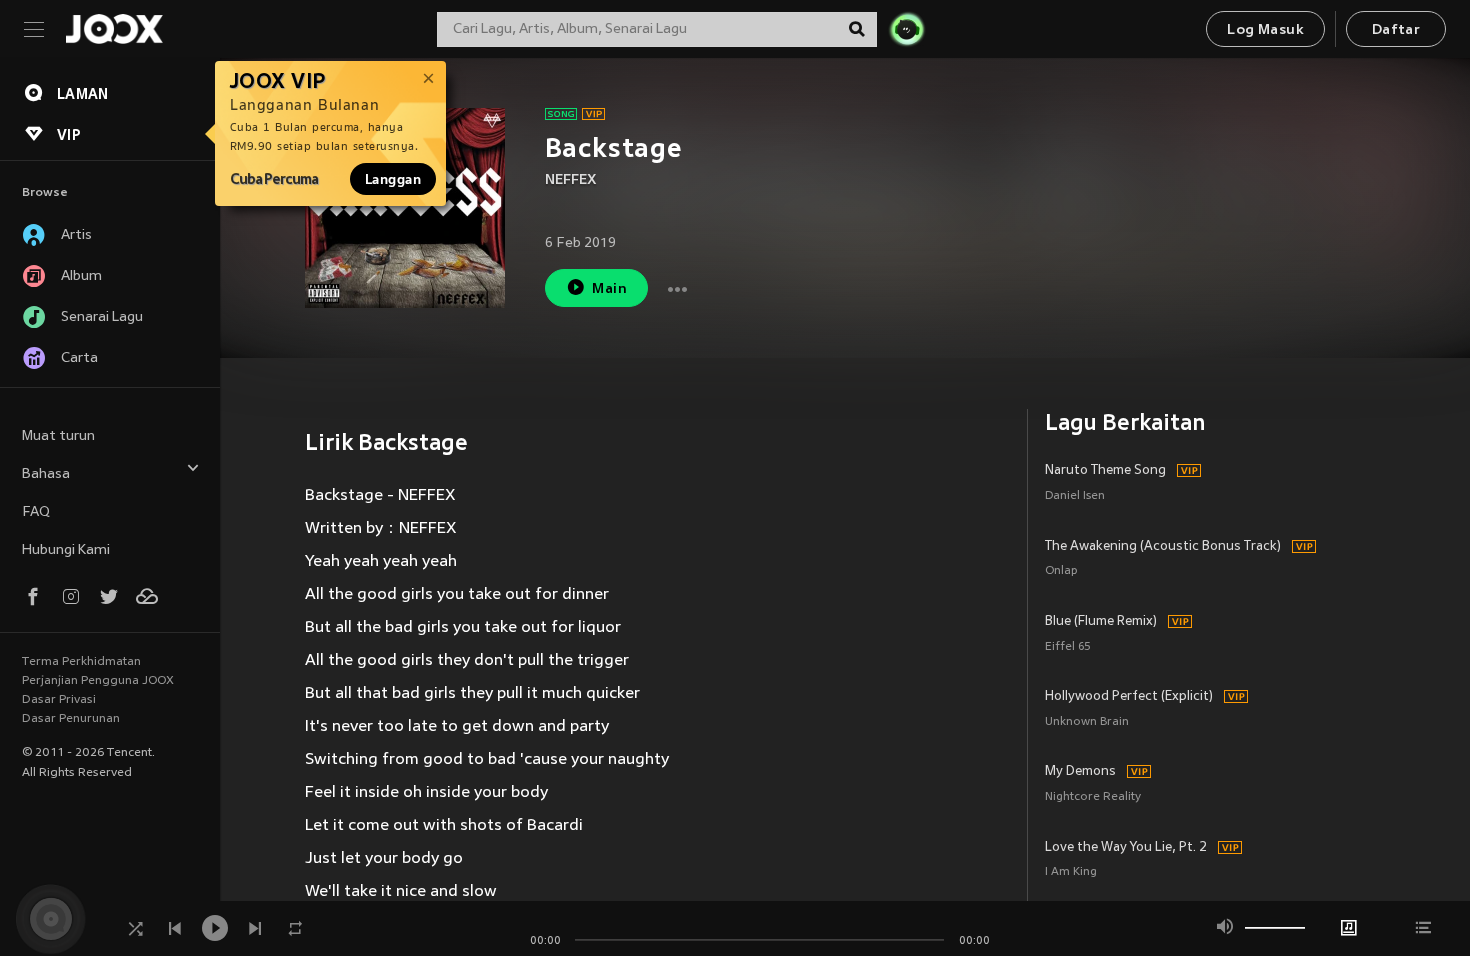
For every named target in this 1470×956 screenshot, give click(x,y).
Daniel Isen (1075, 496)
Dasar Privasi (59, 700)
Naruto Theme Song (1105, 471)
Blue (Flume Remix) (1101, 622)
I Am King (1071, 872)
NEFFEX (571, 180)
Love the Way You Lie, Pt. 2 (1126, 848)
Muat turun (58, 436)
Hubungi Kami (66, 550)
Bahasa (46, 474)
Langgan (393, 179)
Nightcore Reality (1093, 797)
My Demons (1080, 772)
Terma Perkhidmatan (81, 662)
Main (609, 289)
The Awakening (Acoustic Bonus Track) (1163, 547)
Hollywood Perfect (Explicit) (1129, 697)
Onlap (1061, 571)
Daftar (1396, 30)
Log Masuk (1265, 30)
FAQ (36, 512)
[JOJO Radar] (907, 29)
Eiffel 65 (1068, 647)
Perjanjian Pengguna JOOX (98, 681)
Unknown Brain (1087, 722)
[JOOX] (114, 29)
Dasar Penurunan (71, 719)
